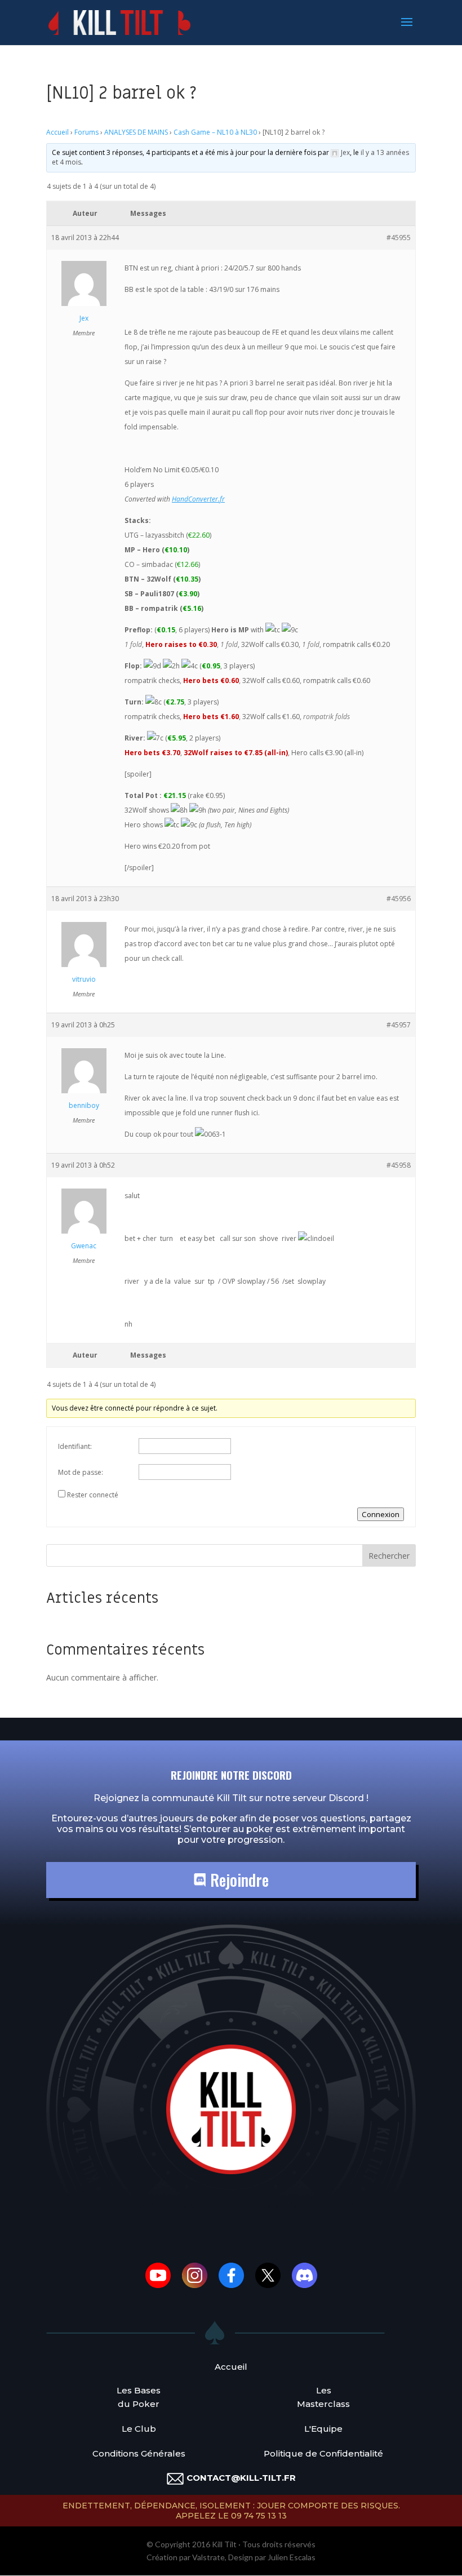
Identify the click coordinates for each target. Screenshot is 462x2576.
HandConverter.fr (198, 499)
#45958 (399, 1165)
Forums (86, 132)
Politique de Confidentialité (323, 2453)
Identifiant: (75, 1446)
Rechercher (389, 1556)
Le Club (139, 2429)
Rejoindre (237, 1880)
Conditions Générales (139, 2453)
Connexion (381, 1514)
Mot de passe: (81, 1472)
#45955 (399, 238)
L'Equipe (323, 2429)
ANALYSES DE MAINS (136, 132)
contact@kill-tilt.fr (241, 2478)
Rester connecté (93, 1495)
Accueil (57, 132)
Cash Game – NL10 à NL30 (215, 132)
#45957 (399, 1025)
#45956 (399, 899)
